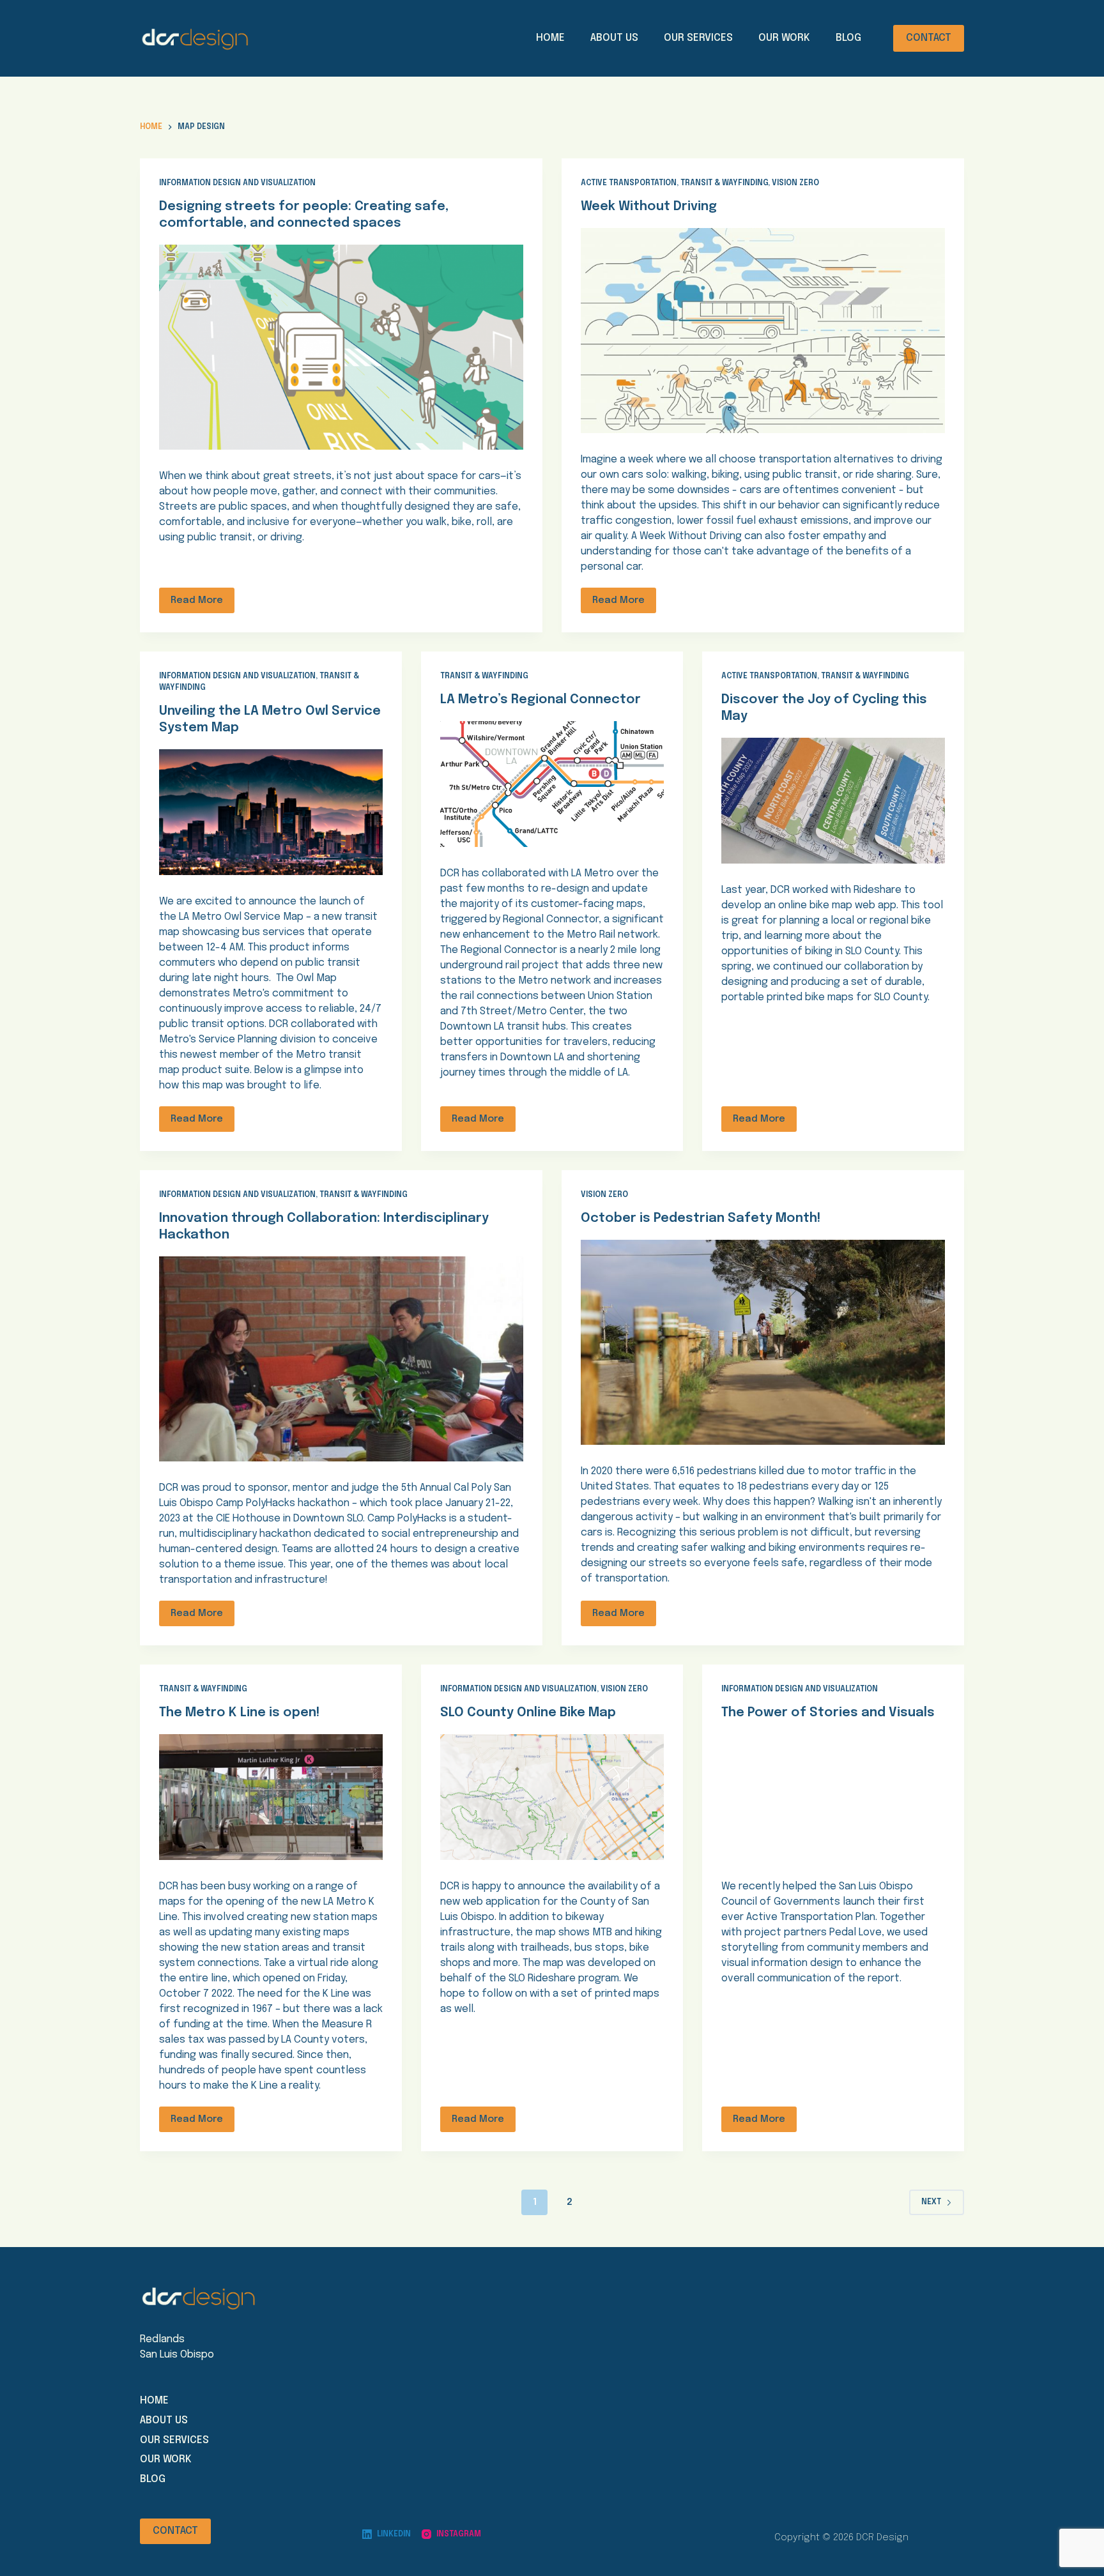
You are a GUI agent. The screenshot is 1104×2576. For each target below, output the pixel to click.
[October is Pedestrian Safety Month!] (763, 1342)
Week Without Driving (649, 207)
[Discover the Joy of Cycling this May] (833, 801)
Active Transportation (629, 183)
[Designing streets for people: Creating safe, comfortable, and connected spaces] (341, 347)
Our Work (784, 38)
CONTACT (929, 38)
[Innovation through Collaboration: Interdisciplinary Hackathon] (341, 1359)
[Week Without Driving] (763, 331)
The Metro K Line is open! (240, 1713)
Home (550, 38)
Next (931, 2202)
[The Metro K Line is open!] (271, 1797)
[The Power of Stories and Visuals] (833, 1797)
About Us (614, 38)
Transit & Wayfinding (724, 183)
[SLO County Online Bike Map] (552, 1797)
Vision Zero (795, 183)
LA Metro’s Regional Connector (540, 700)
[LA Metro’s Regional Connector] (552, 784)
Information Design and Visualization (237, 183)
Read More (197, 600)
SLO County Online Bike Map (528, 1713)
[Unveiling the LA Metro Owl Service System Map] (271, 812)
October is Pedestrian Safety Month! (701, 1218)
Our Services (698, 38)
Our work (166, 2459)
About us (164, 2420)
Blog (848, 38)
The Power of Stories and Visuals (828, 1713)
